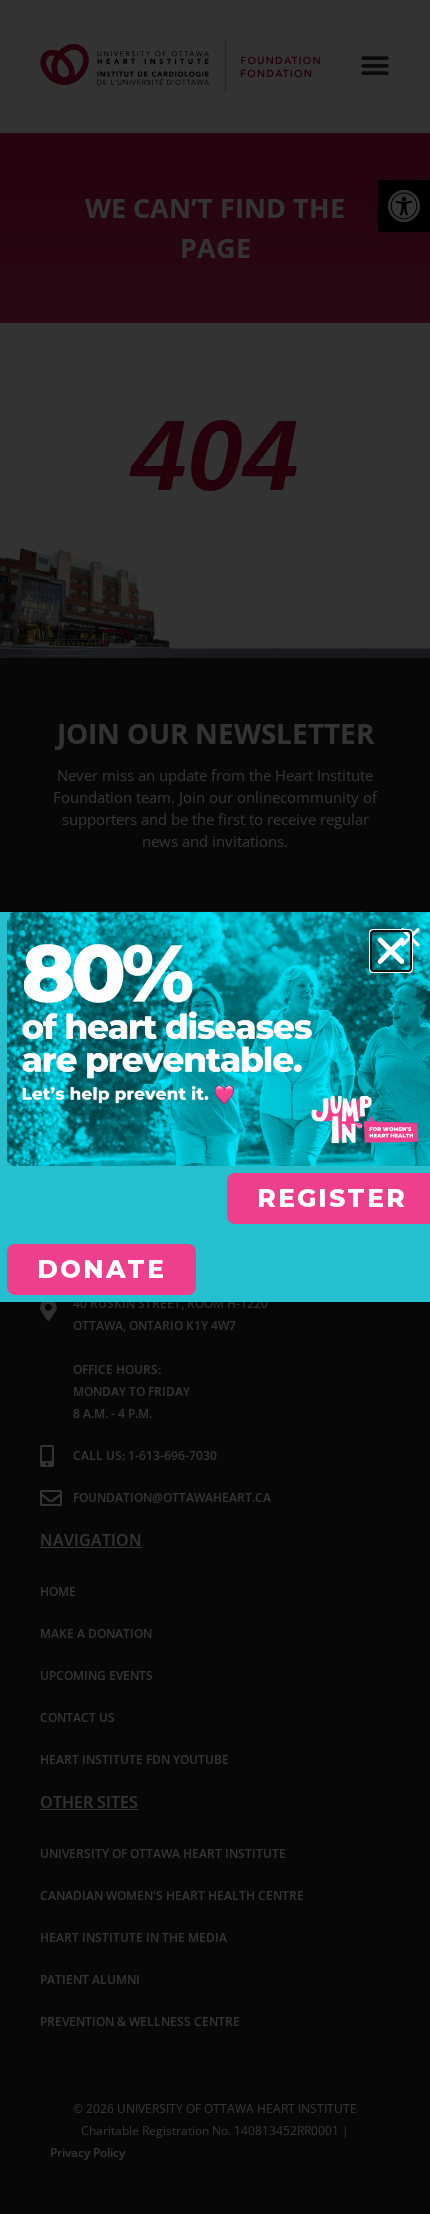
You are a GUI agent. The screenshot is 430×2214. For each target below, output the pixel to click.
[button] (391, 951)
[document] (215, 1107)
